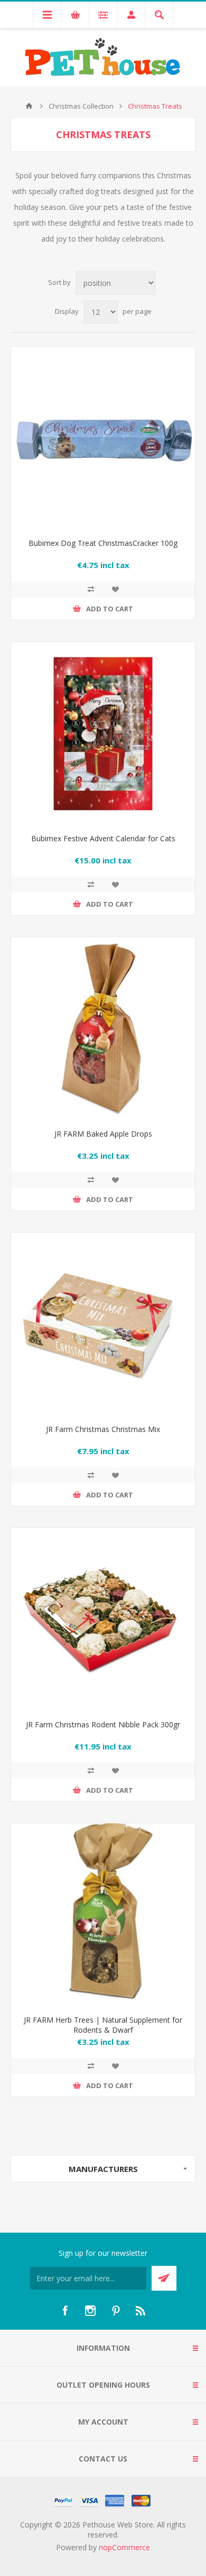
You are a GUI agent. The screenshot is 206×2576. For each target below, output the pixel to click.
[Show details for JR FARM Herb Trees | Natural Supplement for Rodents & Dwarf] (103, 1915)
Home (29, 106)
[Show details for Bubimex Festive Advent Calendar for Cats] (103, 734)
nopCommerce (124, 2547)
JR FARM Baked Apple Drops (103, 1134)
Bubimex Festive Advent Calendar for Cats (103, 838)
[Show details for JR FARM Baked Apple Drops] (103, 1029)
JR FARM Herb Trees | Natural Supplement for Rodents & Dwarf (103, 2025)
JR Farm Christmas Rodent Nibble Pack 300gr (103, 1724)
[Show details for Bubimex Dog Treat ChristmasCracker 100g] (103, 438)
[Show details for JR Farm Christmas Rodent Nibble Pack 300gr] (103, 1620)
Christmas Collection (81, 106)
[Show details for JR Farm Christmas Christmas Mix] (103, 1324)
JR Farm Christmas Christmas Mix (103, 1429)
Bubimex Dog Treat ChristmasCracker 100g (103, 543)
